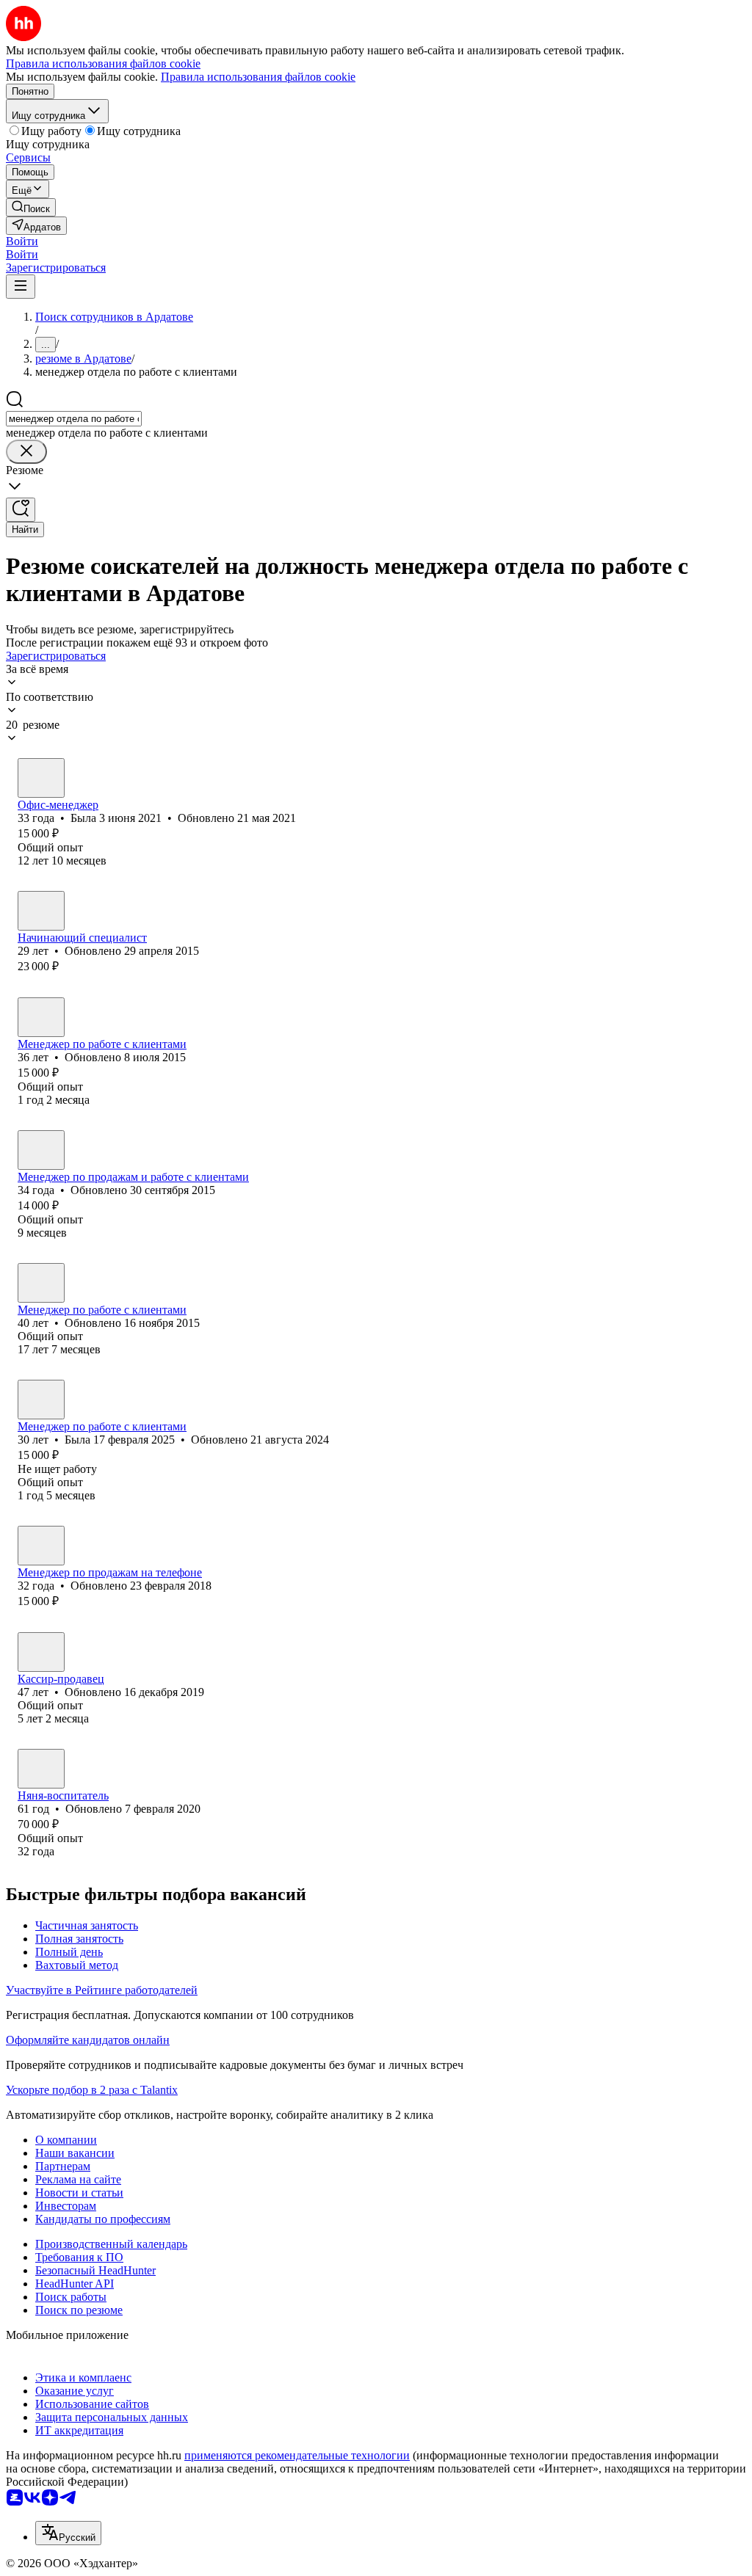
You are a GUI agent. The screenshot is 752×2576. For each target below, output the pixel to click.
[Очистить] (26, 452)
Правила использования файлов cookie (258, 77)
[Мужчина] (41, 911)
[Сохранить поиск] (21, 510)
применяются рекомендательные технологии (297, 2455)
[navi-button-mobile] (21, 287)
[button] (22, 241)
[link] (31, 207)
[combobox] (74, 419)
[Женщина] (41, 778)
